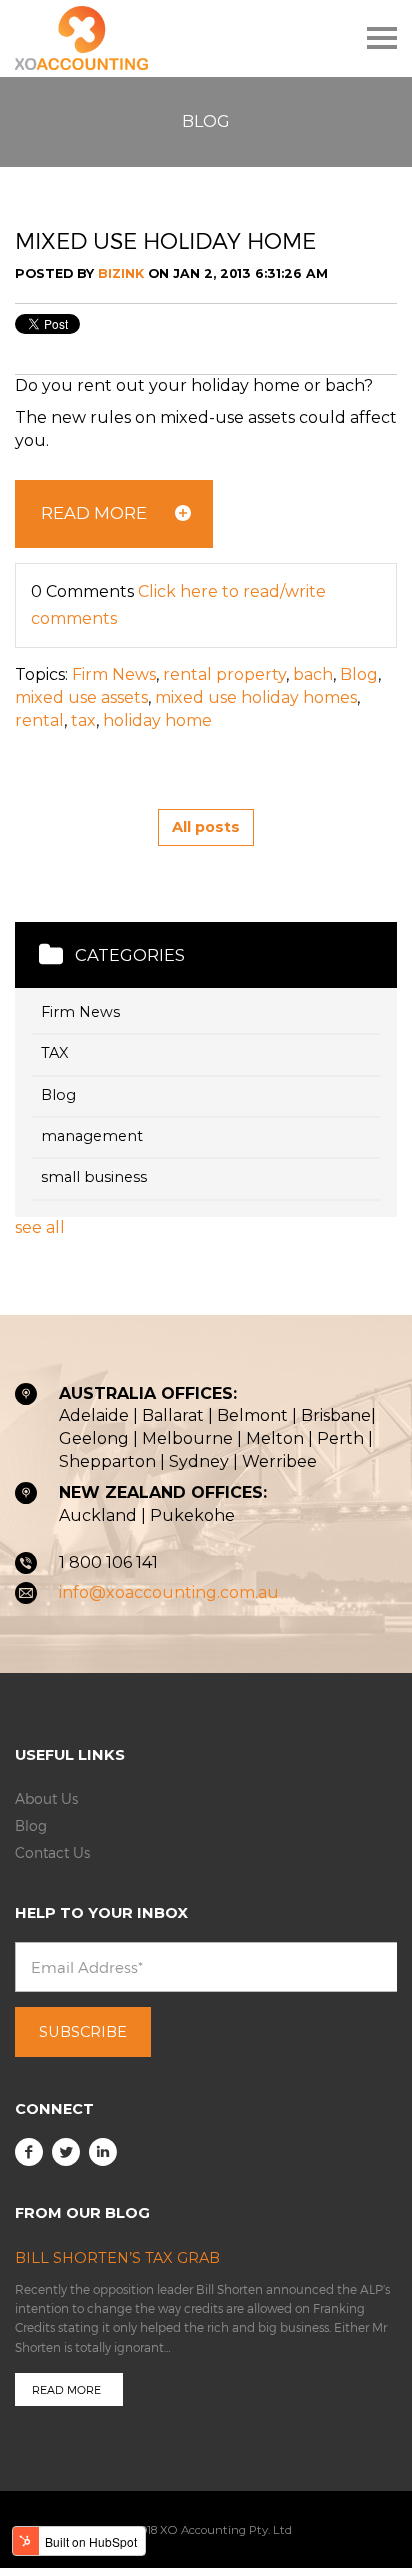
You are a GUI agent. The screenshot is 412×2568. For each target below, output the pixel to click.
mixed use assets (81, 697)
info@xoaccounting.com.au (169, 1592)
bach (313, 674)
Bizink (121, 273)
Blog (359, 674)
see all (40, 1227)
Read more (66, 2389)
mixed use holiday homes (256, 697)
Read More (94, 513)
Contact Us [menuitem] (52, 1852)
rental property (224, 674)
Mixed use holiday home (165, 240)
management (92, 1136)
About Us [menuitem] (46, 1798)
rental (39, 720)
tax (83, 720)
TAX (55, 1053)
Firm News (114, 674)
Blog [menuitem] (31, 1825)
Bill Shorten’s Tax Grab (117, 2258)
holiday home (157, 720)
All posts (206, 827)
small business (94, 1177)
